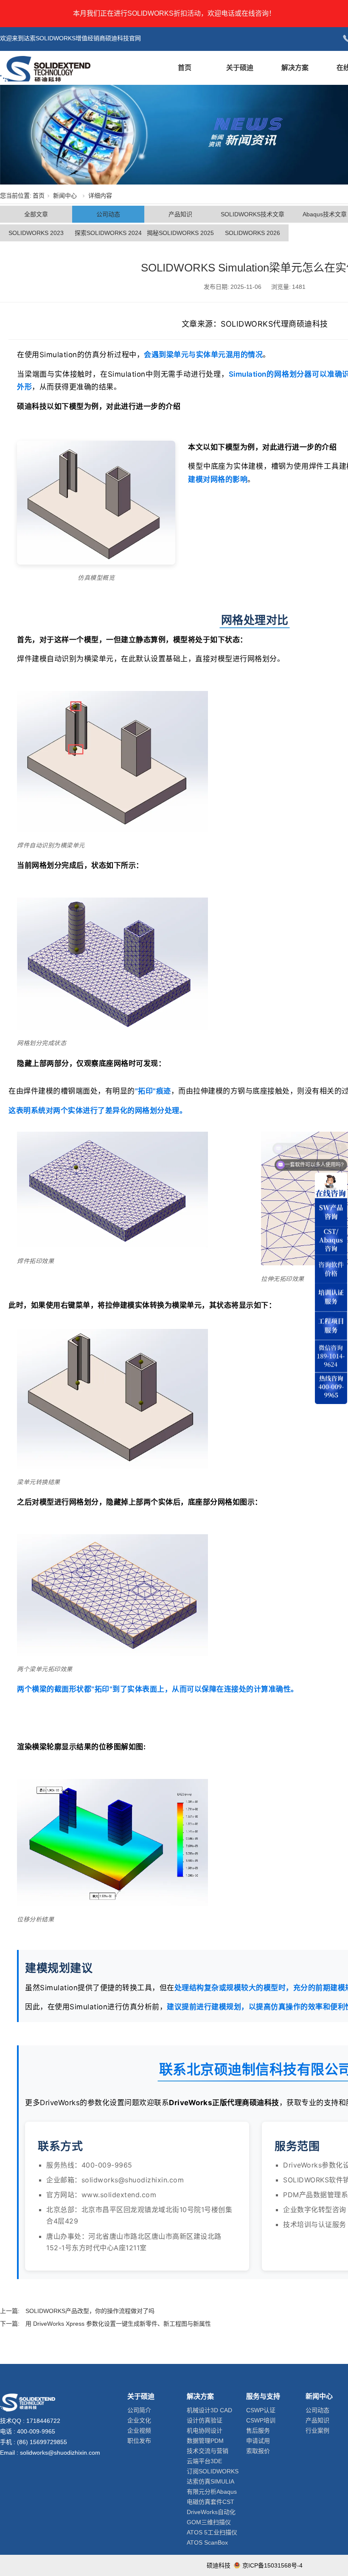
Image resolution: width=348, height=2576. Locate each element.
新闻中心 (65, 196)
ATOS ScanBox (207, 2542)
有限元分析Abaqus (212, 2492)
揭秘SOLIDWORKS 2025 (180, 233)
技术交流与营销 (208, 2451)
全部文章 (36, 214)
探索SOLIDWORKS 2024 (108, 233)
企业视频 (139, 2431)
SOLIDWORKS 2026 (253, 233)
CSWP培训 (261, 2420)
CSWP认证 (261, 2410)
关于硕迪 (240, 68)
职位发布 (139, 2441)
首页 (185, 68)
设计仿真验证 (205, 2420)
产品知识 (180, 214)
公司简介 (139, 2410)
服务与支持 (263, 2396)
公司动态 (108, 214)
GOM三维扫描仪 (209, 2522)
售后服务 (258, 2431)
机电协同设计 (205, 2431)
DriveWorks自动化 (211, 2512)
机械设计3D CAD (209, 2410)
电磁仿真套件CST (210, 2502)
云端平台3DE (204, 2461)
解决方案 (295, 68)
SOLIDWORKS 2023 (36, 233)
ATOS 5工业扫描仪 (212, 2532)
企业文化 (139, 2420)
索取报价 (258, 2451)
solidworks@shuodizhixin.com (60, 2453)
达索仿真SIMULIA (210, 2481)
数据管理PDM (205, 2441)
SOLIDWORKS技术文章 (253, 214)
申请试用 (258, 2441)
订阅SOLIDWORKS (213, 2471)
